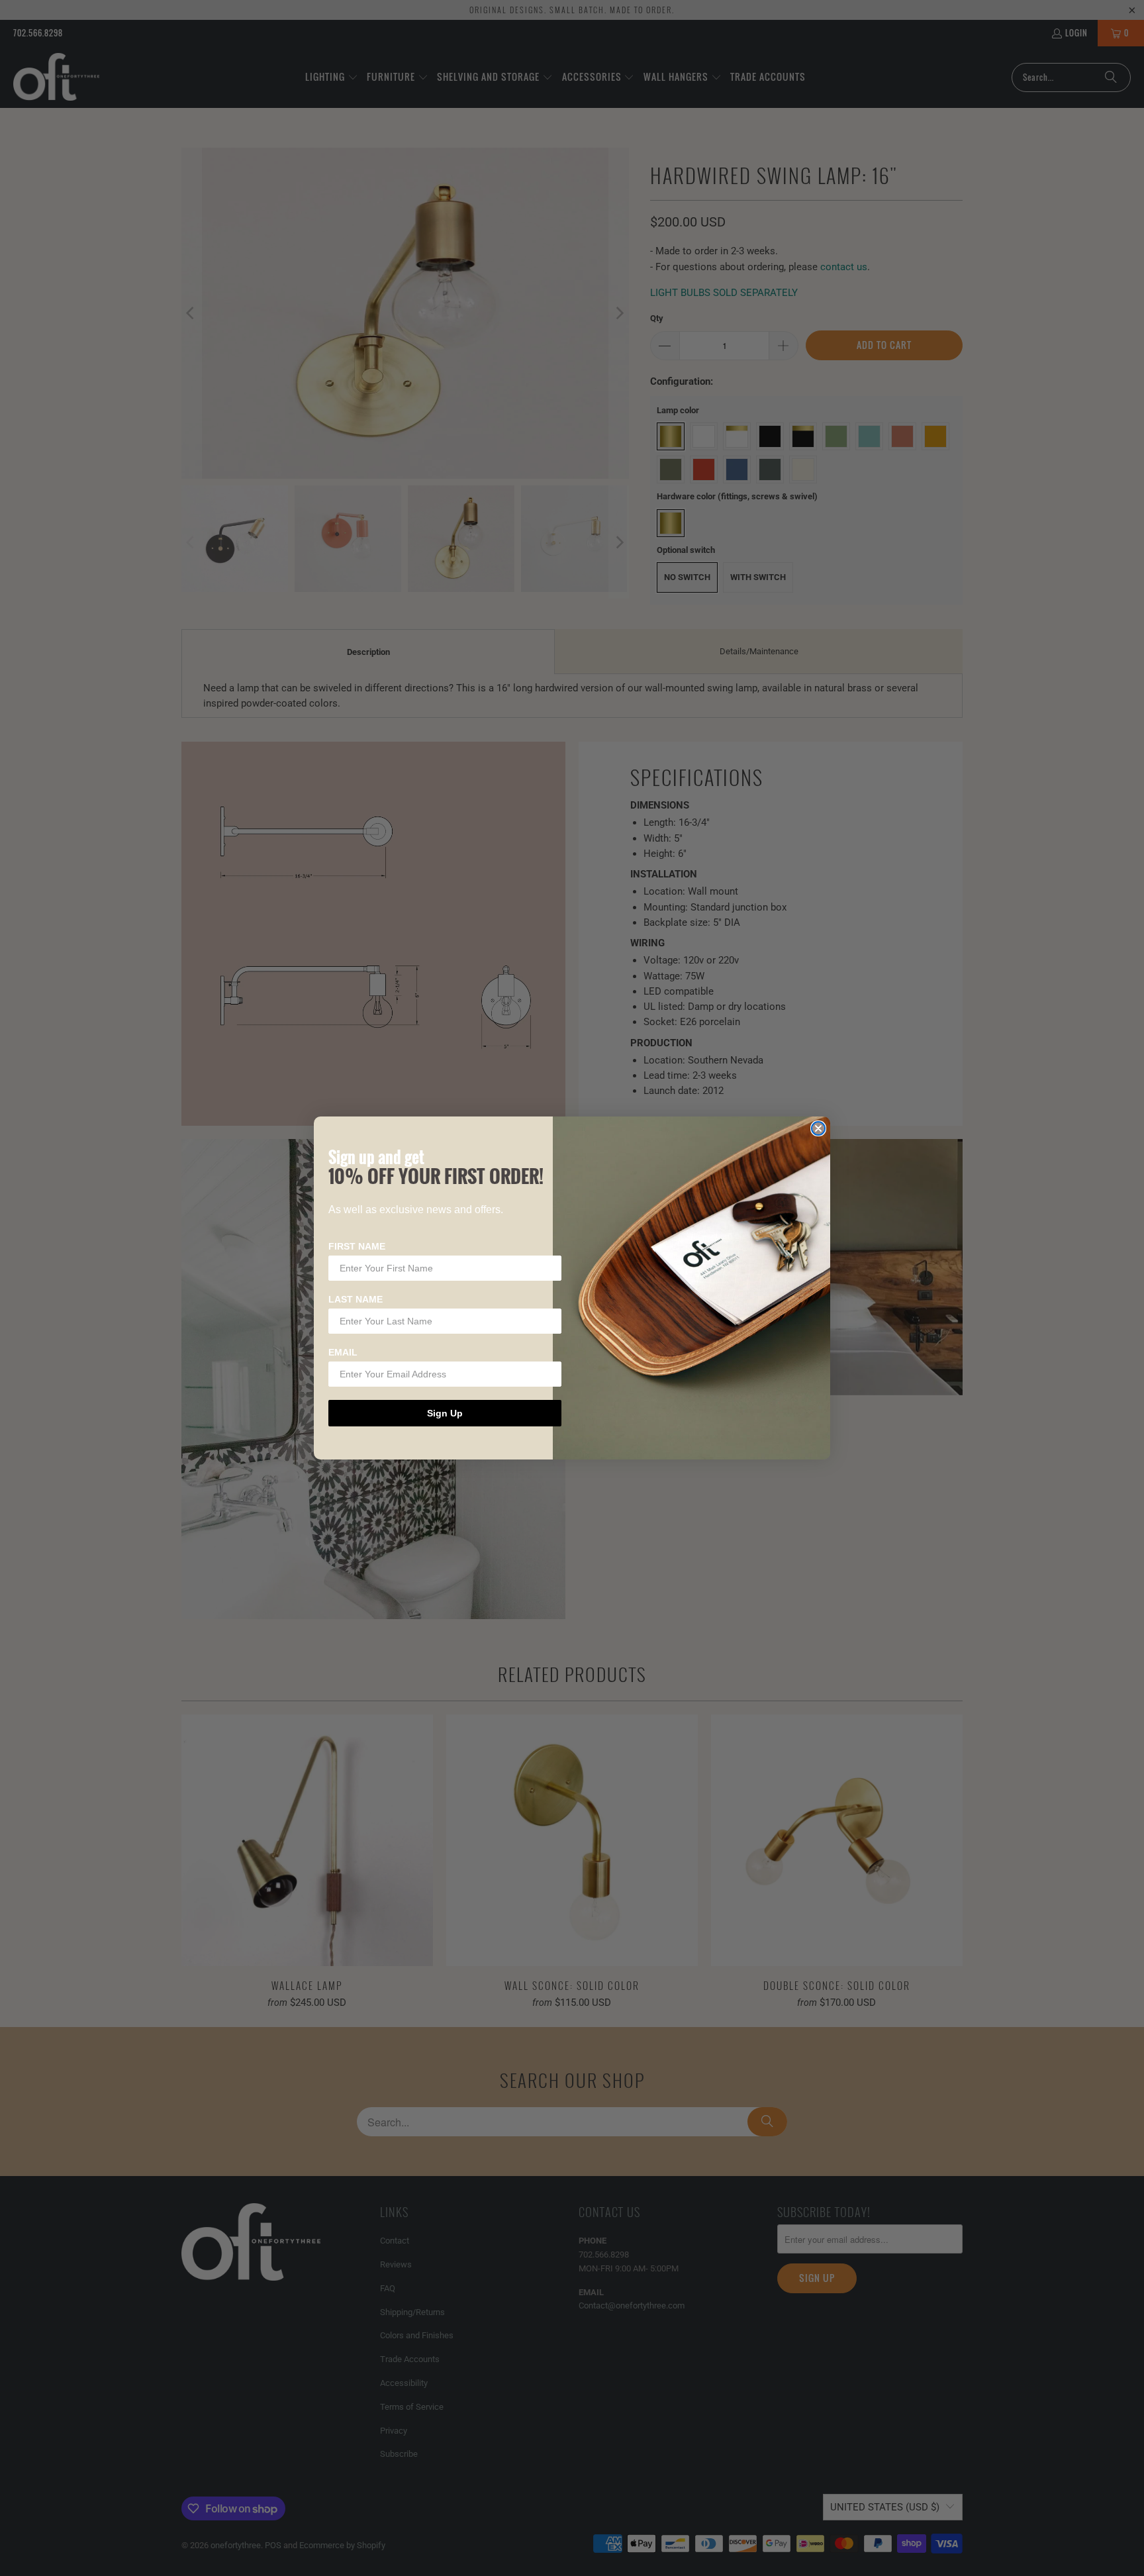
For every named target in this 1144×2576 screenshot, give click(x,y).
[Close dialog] (818, 1128)
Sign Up (445, 1413)
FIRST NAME (357, 1246)
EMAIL (343, 1352)
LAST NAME (356, 1299)
